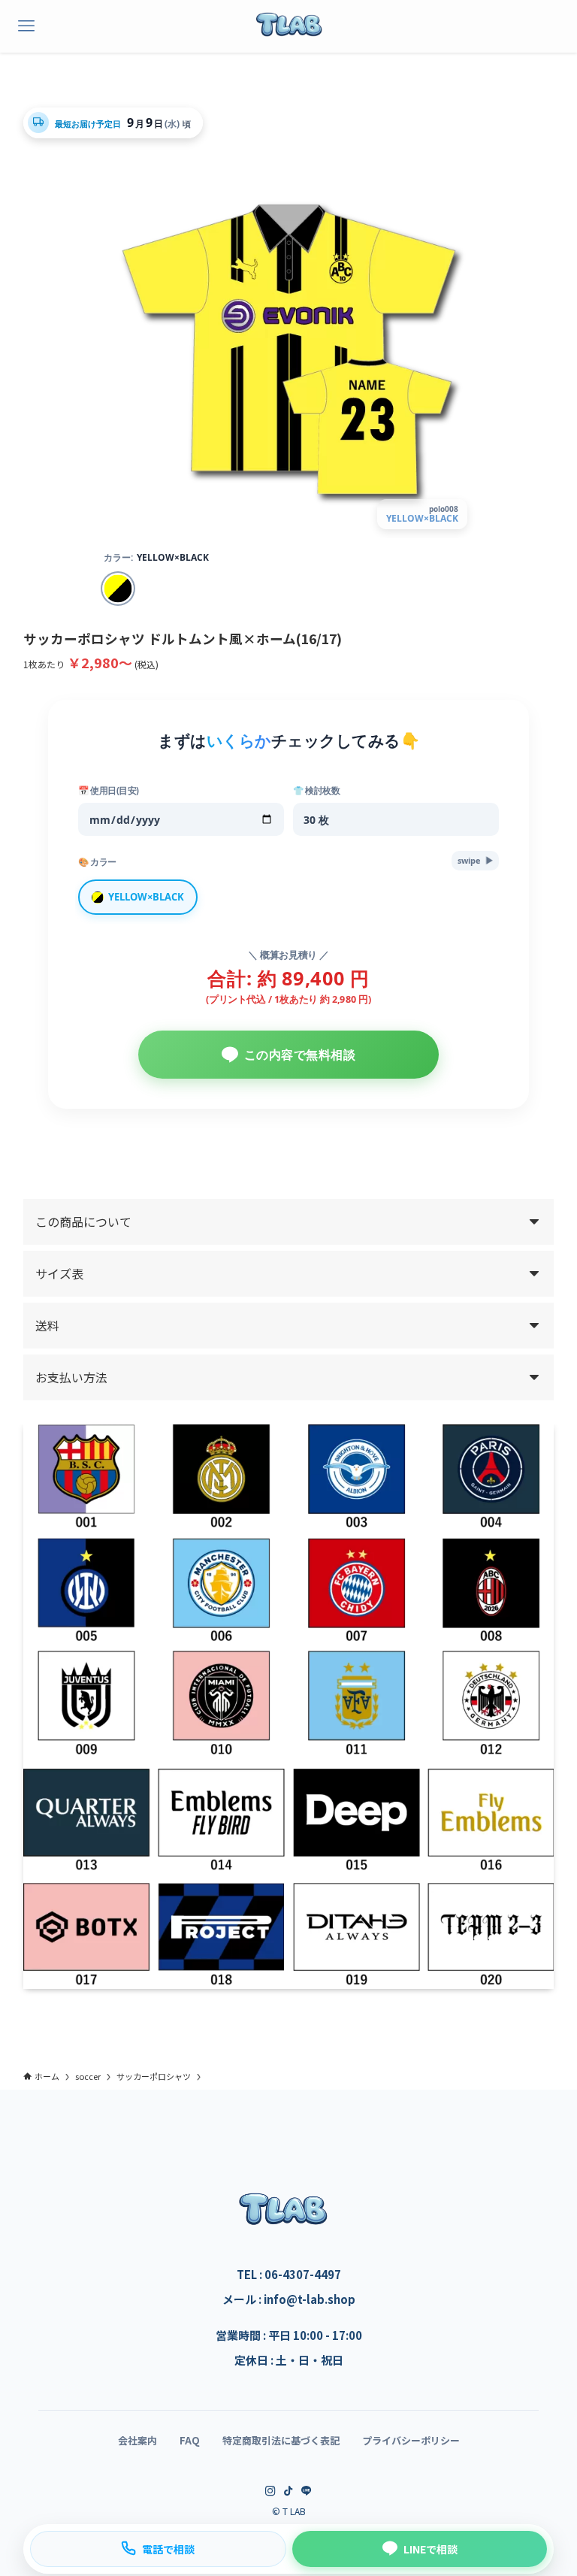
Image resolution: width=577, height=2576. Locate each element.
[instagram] (270, 2491)
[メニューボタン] (26, 26)
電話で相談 (168, 2549)
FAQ (190, 2440)
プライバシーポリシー (411, 2440)
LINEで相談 (430, 2549)
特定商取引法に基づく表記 (281, 2440)
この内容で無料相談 (300, 1055)
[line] (307, 2491)
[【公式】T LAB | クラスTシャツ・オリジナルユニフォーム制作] (288, 26)
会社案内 (137, 2440)
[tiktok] (288, 2491)
